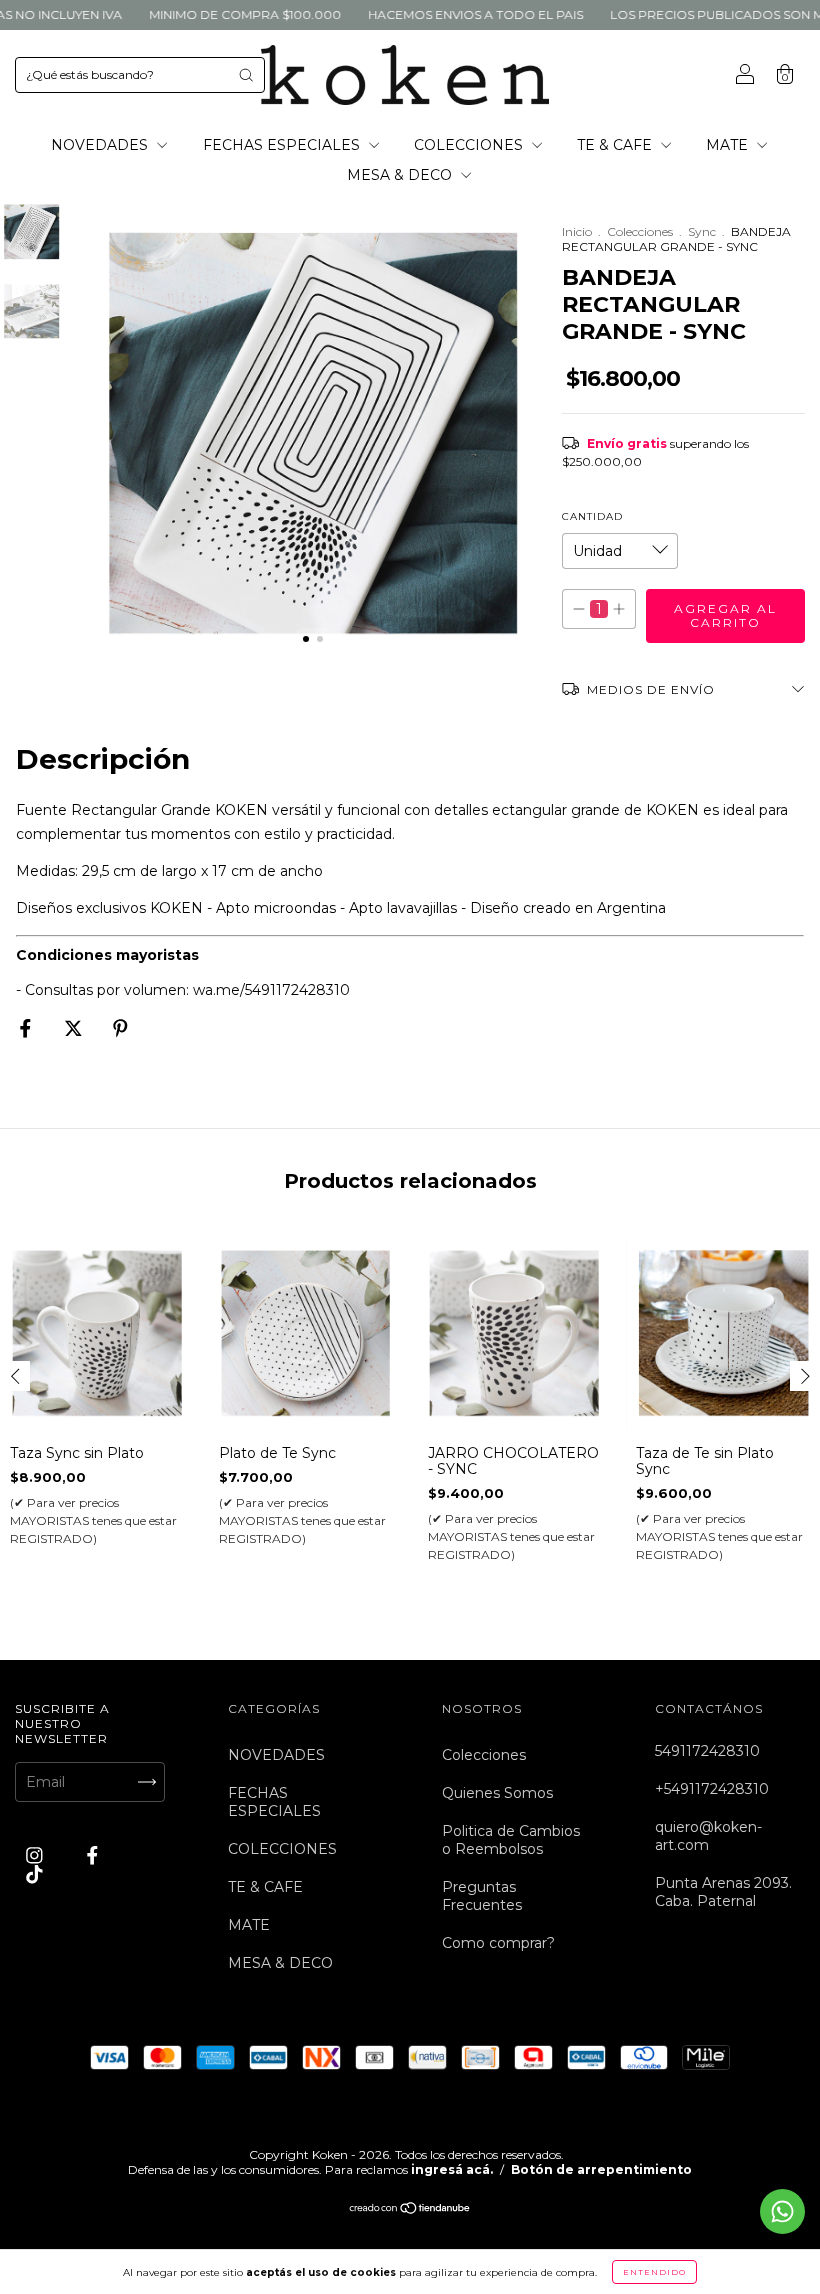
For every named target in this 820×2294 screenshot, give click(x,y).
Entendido (654, 2272)
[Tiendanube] (410, 2210)
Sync (702, 231)
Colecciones (640, 231)
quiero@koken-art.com (708, 1836)
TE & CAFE (616, 145)
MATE (729, 145)
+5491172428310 (712, 1789)
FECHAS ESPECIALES (283, 145)
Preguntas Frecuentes (482, 1896)
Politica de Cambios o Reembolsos (511, 1840)
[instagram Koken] (36, 1856)
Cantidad (592, 516)
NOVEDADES (101, 145)
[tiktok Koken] (34, 1874)
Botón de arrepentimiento (601, 2169)
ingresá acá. (452, 2169)
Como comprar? (498, 1943)
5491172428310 (707, 1751)
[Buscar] (246, 75)
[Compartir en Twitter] (75, 1028)
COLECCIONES (470, 145)
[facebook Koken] (92, 1856)
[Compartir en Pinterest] (120, 1028)
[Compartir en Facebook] (27, 1028)
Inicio (577, 231)
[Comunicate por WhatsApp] (782, 2211)
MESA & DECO (401, 175)
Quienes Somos (497, 1793)
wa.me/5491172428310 (271, 990)
